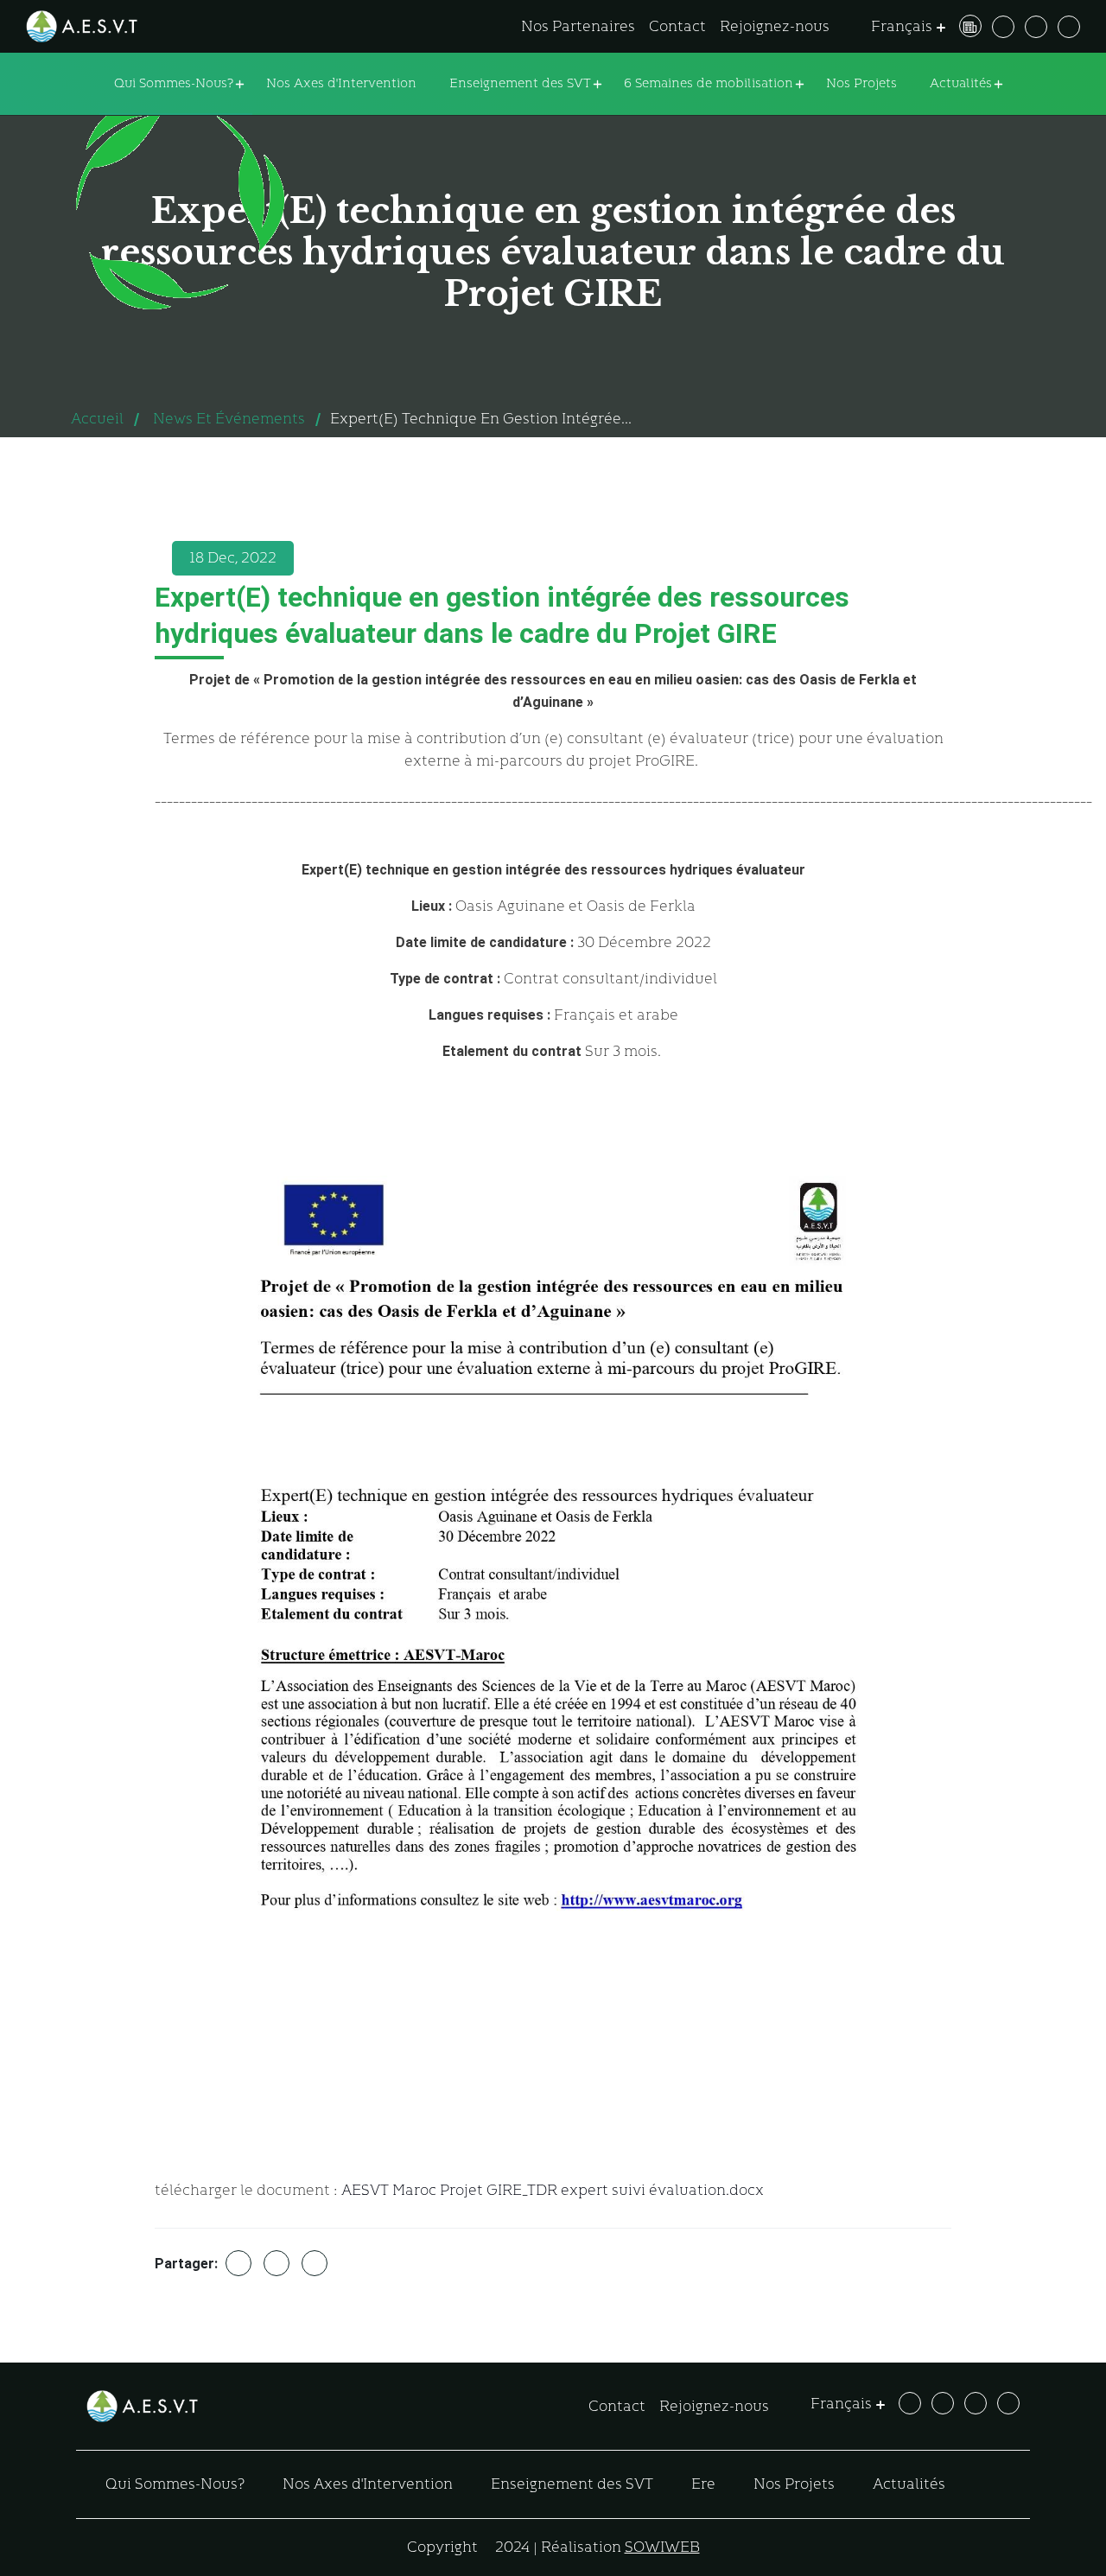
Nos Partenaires (578, 26)
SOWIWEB (662, 2547)
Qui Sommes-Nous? (174, 83)
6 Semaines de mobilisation (709, 83)
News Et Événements (229, 419)
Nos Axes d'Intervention (341, 83)
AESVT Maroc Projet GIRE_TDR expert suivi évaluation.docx (553, 2190)
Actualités (961, 83)
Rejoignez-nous (775, 26)
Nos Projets (861, 83)
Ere (703, 2484)
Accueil (97, 419)
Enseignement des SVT (520, 83)
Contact (677, 26)
